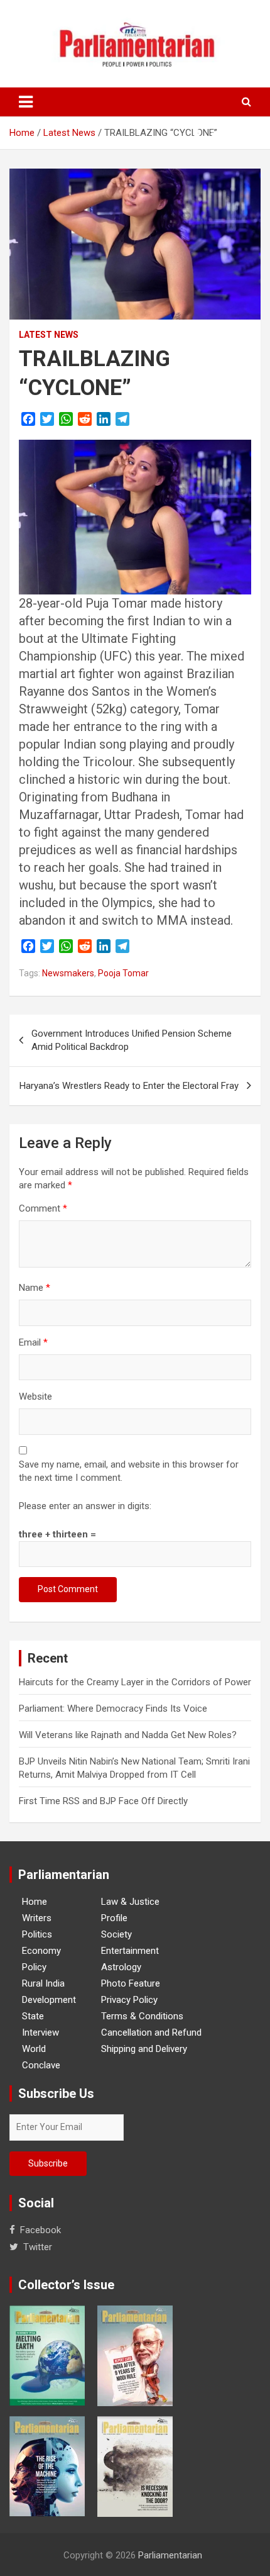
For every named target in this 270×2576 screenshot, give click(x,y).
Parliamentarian (170, 2555)
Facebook (40, 2230)
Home (35, 1902)
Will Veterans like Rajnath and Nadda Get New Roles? (128, 1735)
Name (35, 1288)
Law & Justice (130, 1902)
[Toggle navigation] (26, 102)
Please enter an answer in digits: (85, 1506)
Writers (37, 1918)
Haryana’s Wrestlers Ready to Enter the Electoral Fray (129, 1086)
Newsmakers (68, 973)
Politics (37, 1934)
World (34, 2049)
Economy (41, 1951)
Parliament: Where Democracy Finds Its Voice (113, 1709)
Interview (40, 2032)
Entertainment (130, 1951)
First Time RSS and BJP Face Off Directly (103, 1801)
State (33, 2016)
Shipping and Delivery (144, 2049)
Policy (34, 1967)
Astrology (121, 1967)
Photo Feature (131, 1983)
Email (33, 1342)
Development (49, 2000)
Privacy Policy (129, 2000)
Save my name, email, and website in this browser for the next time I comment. (129, 1471)
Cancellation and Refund (151, 2032)
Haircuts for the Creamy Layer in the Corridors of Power (135, 1682)
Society (116, 1934)
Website (35, 1397)
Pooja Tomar (123, 973)
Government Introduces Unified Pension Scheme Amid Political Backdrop (132, 1040)
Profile (114, 1918)
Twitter (38, 2247)
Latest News (49, 335)
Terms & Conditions (142, 2016)
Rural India (43, 1983)
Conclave (41, 2065)
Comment (43, 1208)
